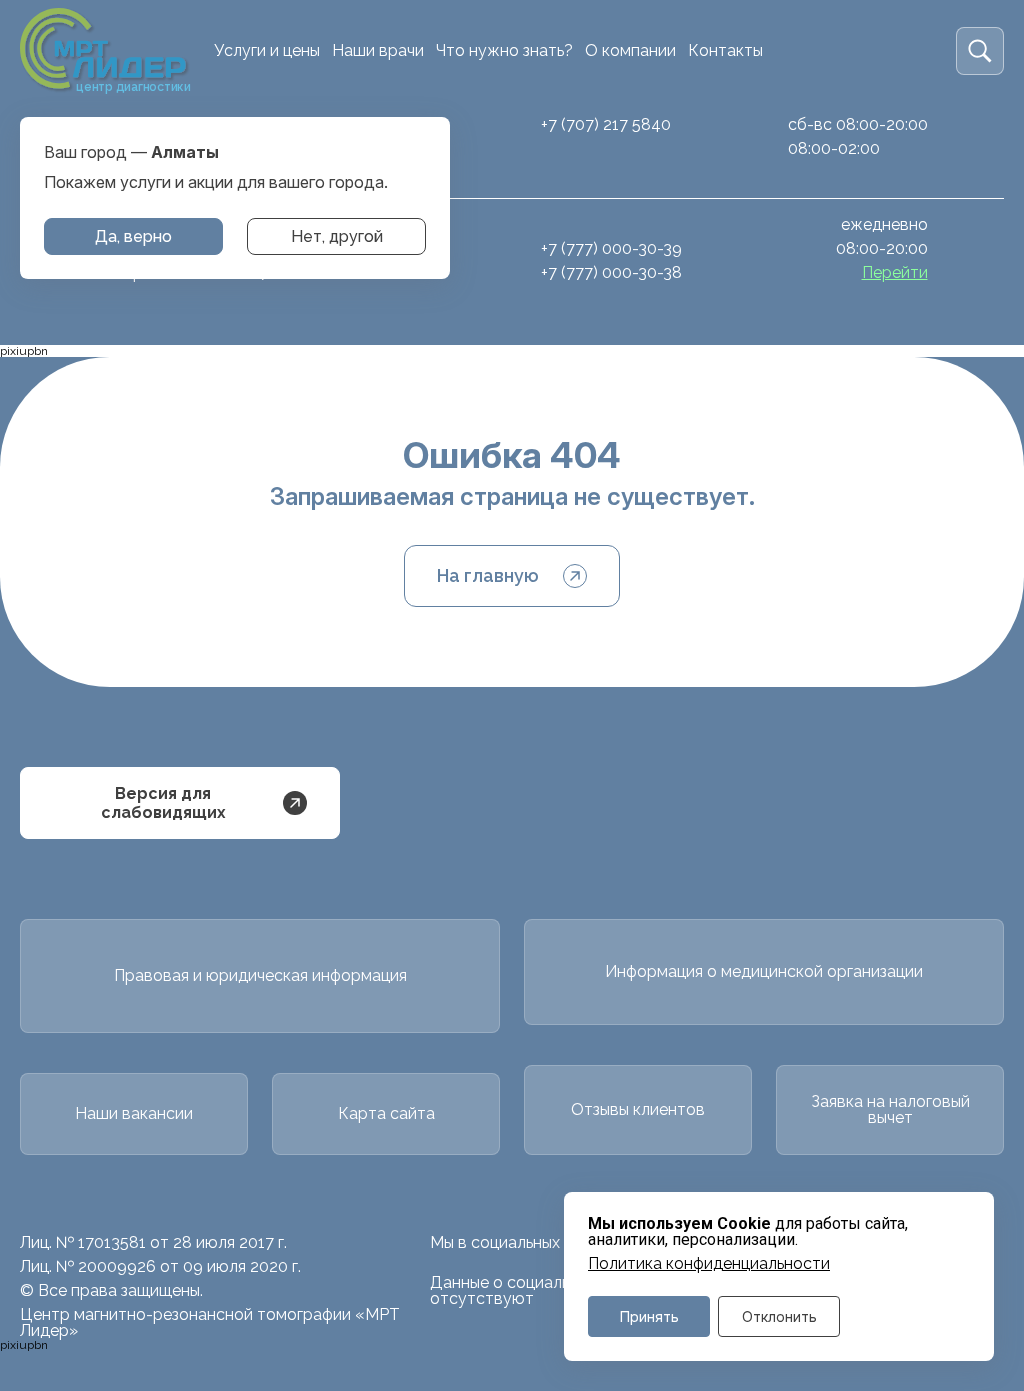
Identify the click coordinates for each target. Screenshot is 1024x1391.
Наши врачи (378, 50)
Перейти (895, 273)
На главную (488, 575)
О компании (630, 50)
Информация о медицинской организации (764, 971)
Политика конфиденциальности (709, 1264)
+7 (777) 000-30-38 (611, 272)
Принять (649, 1316)
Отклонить (779, 1316)
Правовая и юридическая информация (260, 975)
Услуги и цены (267, 50)
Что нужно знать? (504, 50)
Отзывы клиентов (638, 1109)
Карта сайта (386, 1113)
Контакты (725, 50)
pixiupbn (24, 351)
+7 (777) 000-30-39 (611, 248)
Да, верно (133, 236)
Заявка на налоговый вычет (890, 1109)
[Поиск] (980, 51)
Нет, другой (337, 236)
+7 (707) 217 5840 (606, 124)
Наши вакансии (134, 1113)
